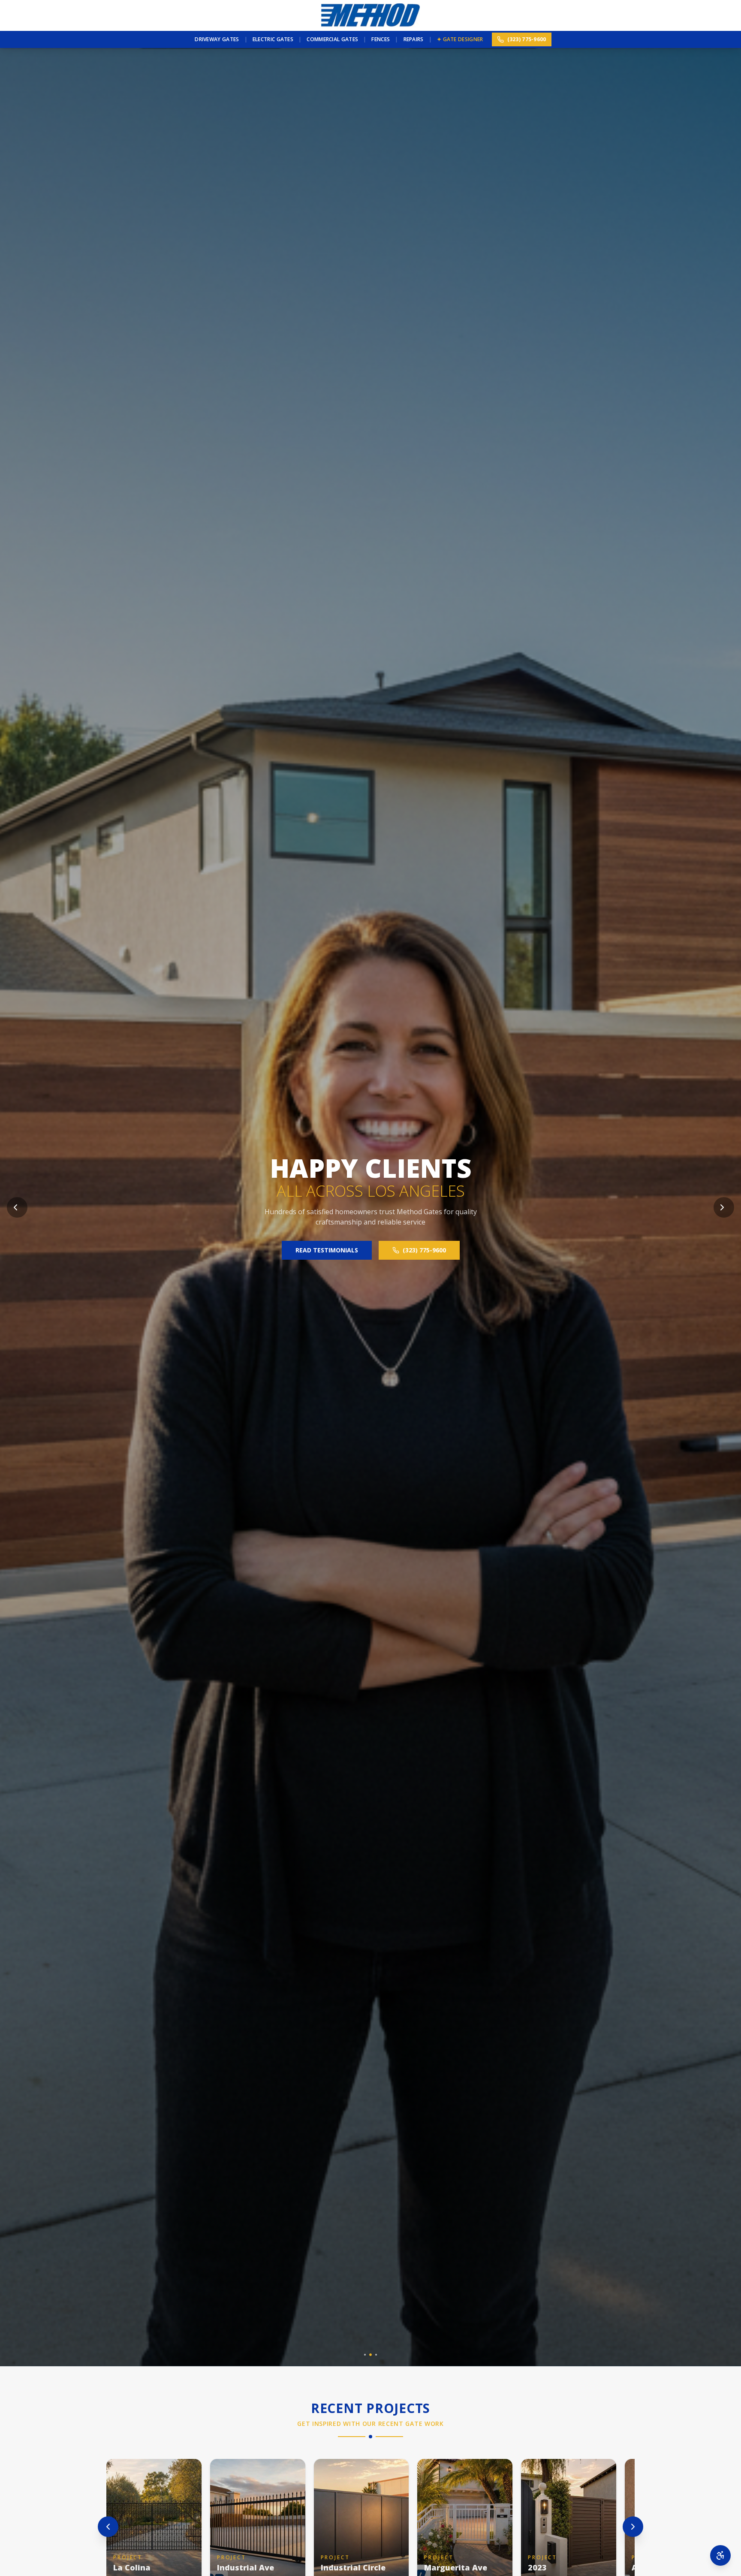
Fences (381, 39)
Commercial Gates (332, 39)
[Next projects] (633, 2527)
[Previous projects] (108, 2527)
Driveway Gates (217, 39)
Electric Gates (273, 39)
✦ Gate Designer (460, 39)
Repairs (414, 39)
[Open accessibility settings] (720, 2555)
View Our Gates (327, 1245)
